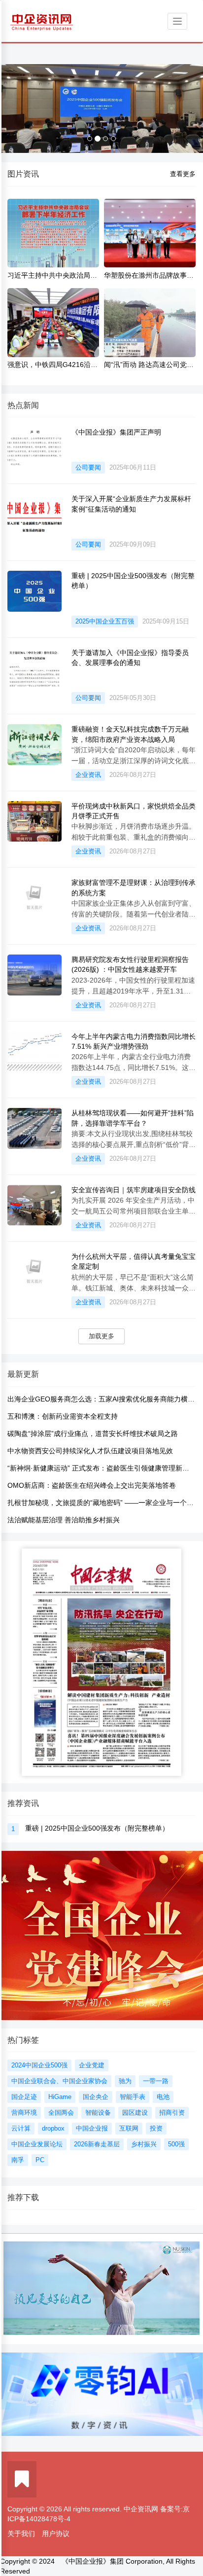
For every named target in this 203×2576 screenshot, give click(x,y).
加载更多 (101, 1336)
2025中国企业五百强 (105, 621)
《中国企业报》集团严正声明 (116, 432)
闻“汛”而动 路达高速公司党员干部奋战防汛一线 (149, 365)
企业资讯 (88, 775)
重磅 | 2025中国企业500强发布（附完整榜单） (97, 1828)
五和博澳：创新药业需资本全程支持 (63, 1416)
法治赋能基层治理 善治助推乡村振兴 (64, 1520)
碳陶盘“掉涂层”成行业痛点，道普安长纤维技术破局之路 (93, 1434)
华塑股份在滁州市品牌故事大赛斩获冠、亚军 (149, 276)
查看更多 (183, 174)
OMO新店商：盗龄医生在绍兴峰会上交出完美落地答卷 (92, 1485)
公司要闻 (88, 467)
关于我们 (21, 2534)
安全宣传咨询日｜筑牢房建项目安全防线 (134, 1190)
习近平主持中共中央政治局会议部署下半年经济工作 (52, 276)
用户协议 (56, 2534)
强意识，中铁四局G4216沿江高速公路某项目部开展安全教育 (52, 365)
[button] (15, 109)
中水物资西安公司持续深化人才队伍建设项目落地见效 (90, 1451)
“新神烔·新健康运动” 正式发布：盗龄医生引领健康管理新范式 (102, 1468)
